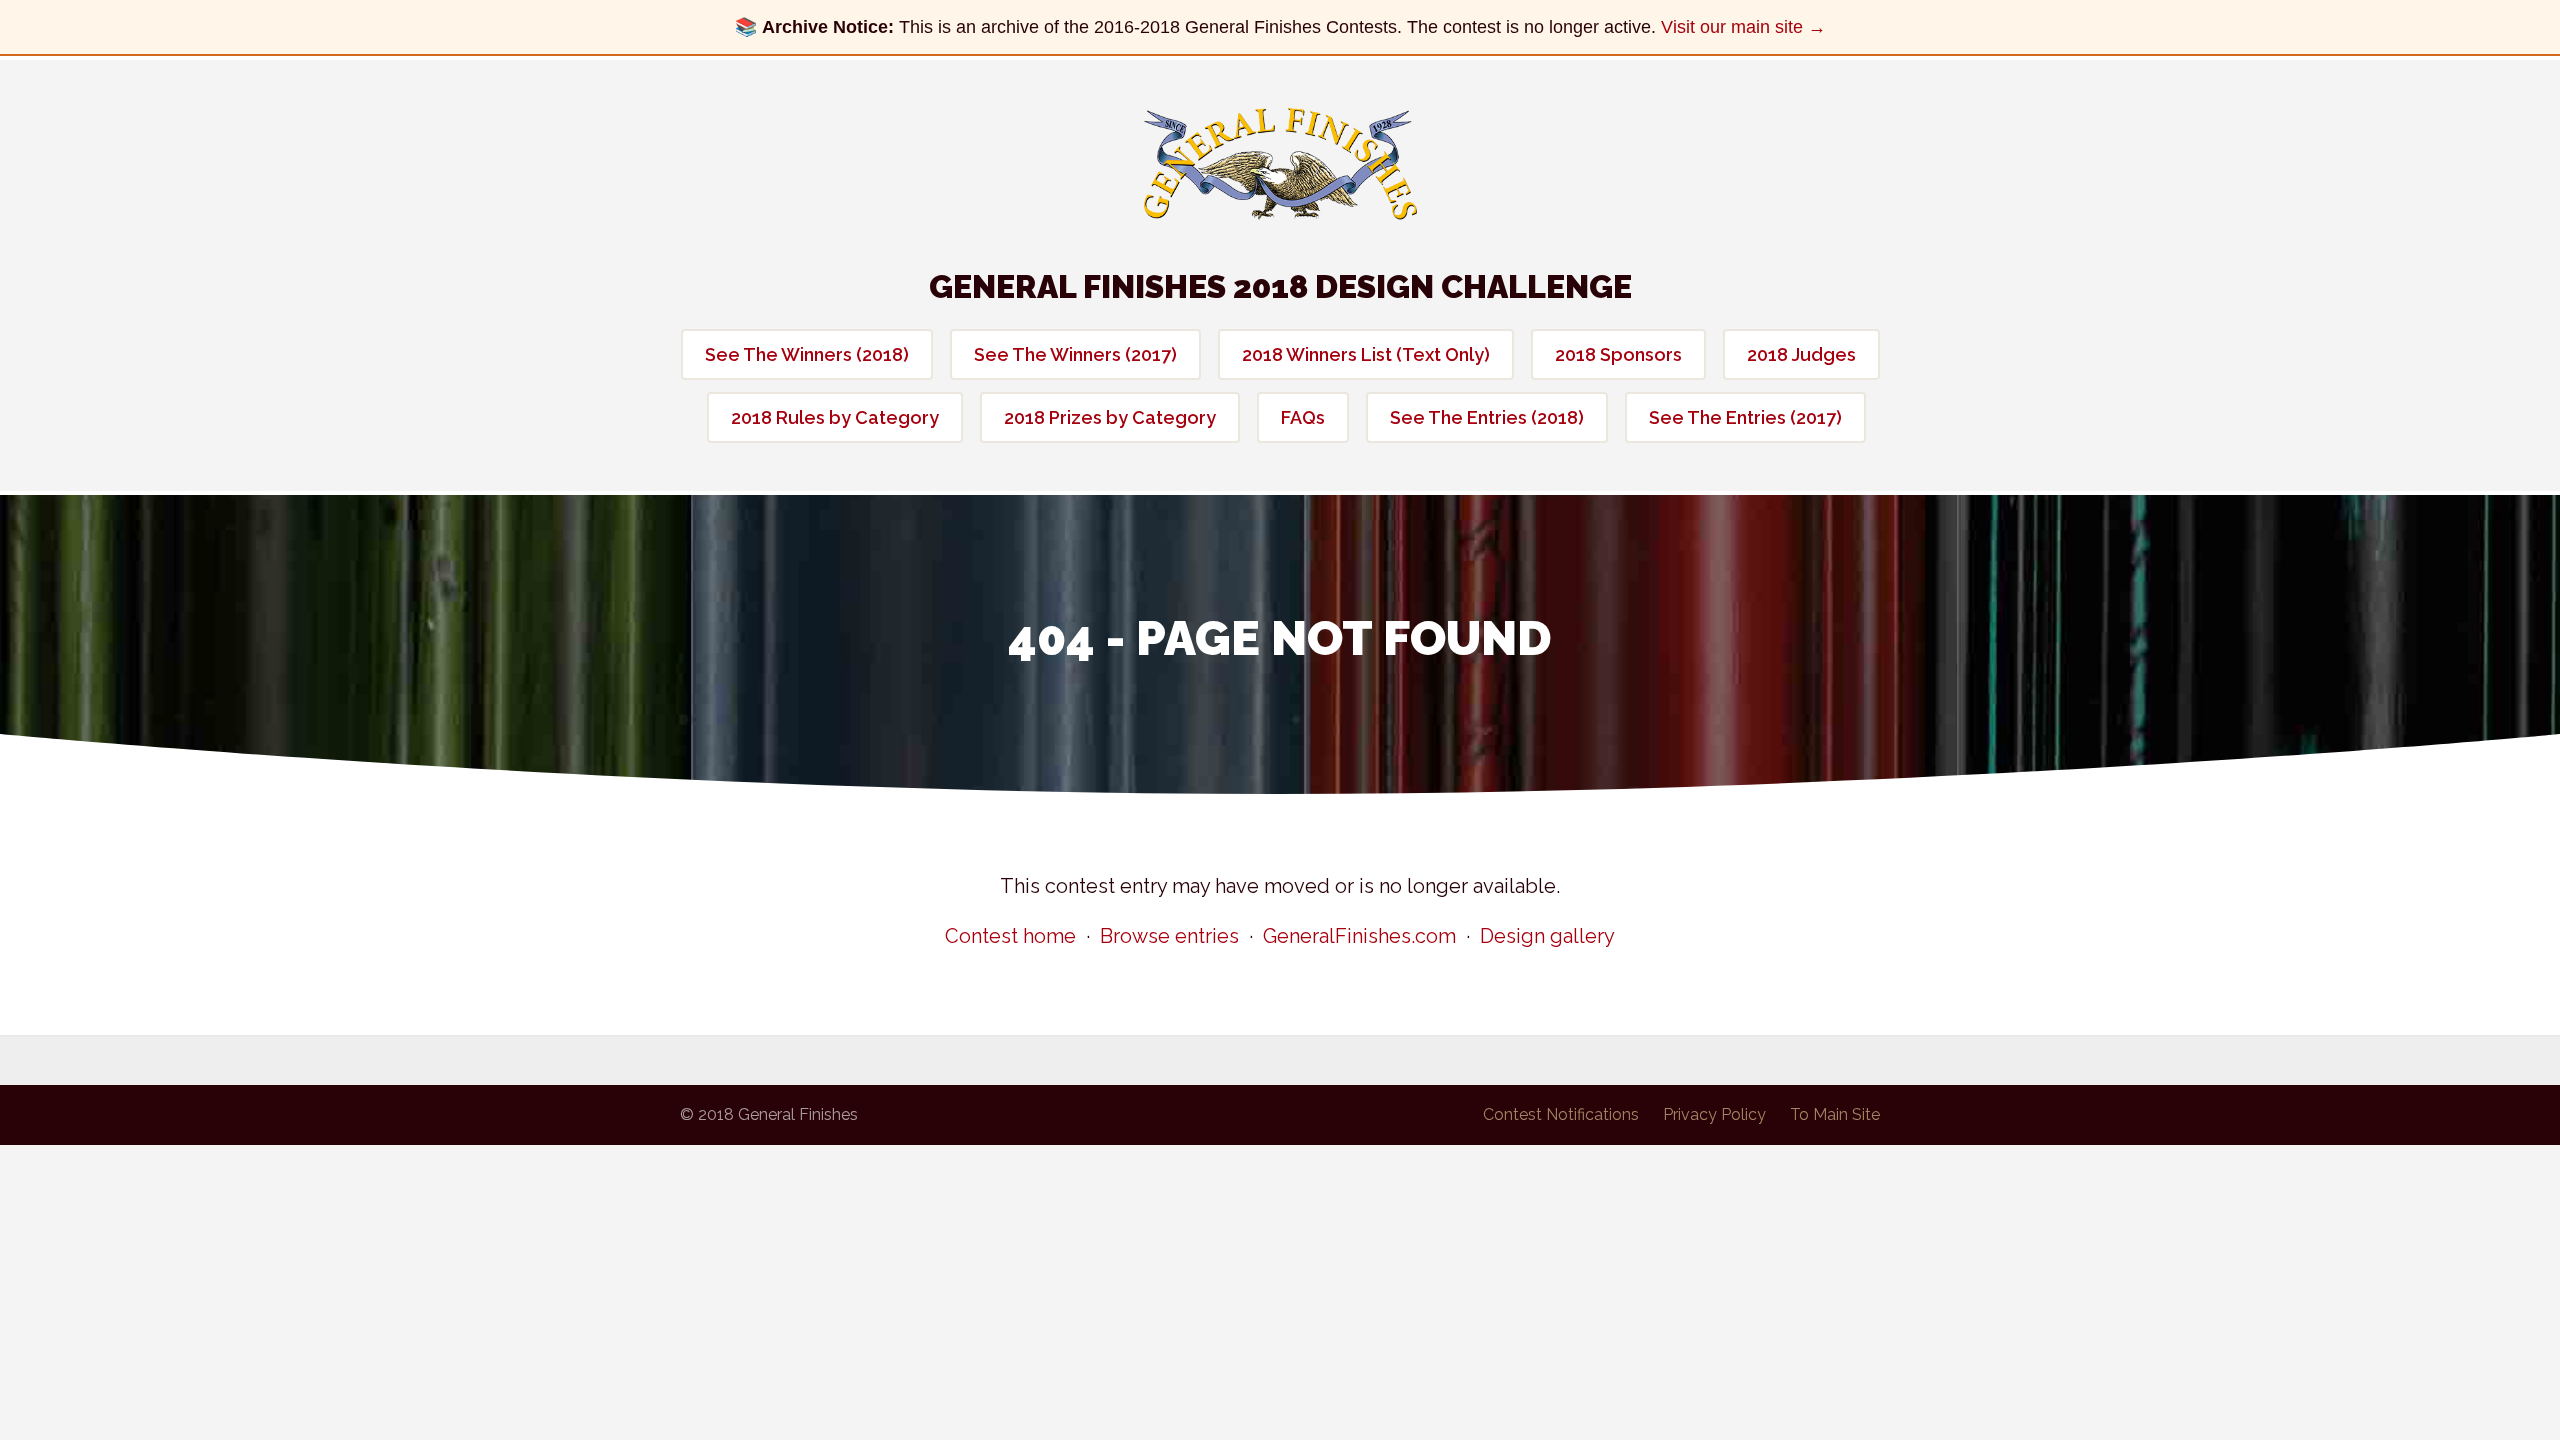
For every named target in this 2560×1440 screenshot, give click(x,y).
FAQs (1303, 417)
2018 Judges (1801, 354)
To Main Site (1835, 1114)
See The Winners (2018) (807, 354)
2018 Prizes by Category (1110, 417)
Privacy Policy (1714, 1114)
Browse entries (1169, 936)
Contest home (1010, 936)
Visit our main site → (1743, 27)
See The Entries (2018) (1487, 417)
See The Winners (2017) (1075, 354)
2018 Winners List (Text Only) (1366, 354)
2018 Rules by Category (835, 417)
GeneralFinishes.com (1359, 936)
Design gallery (1547, 936)
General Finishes (1280, 164)
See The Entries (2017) (1745, 417)
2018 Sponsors (1618, 354)
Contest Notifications (1561, 1114)
